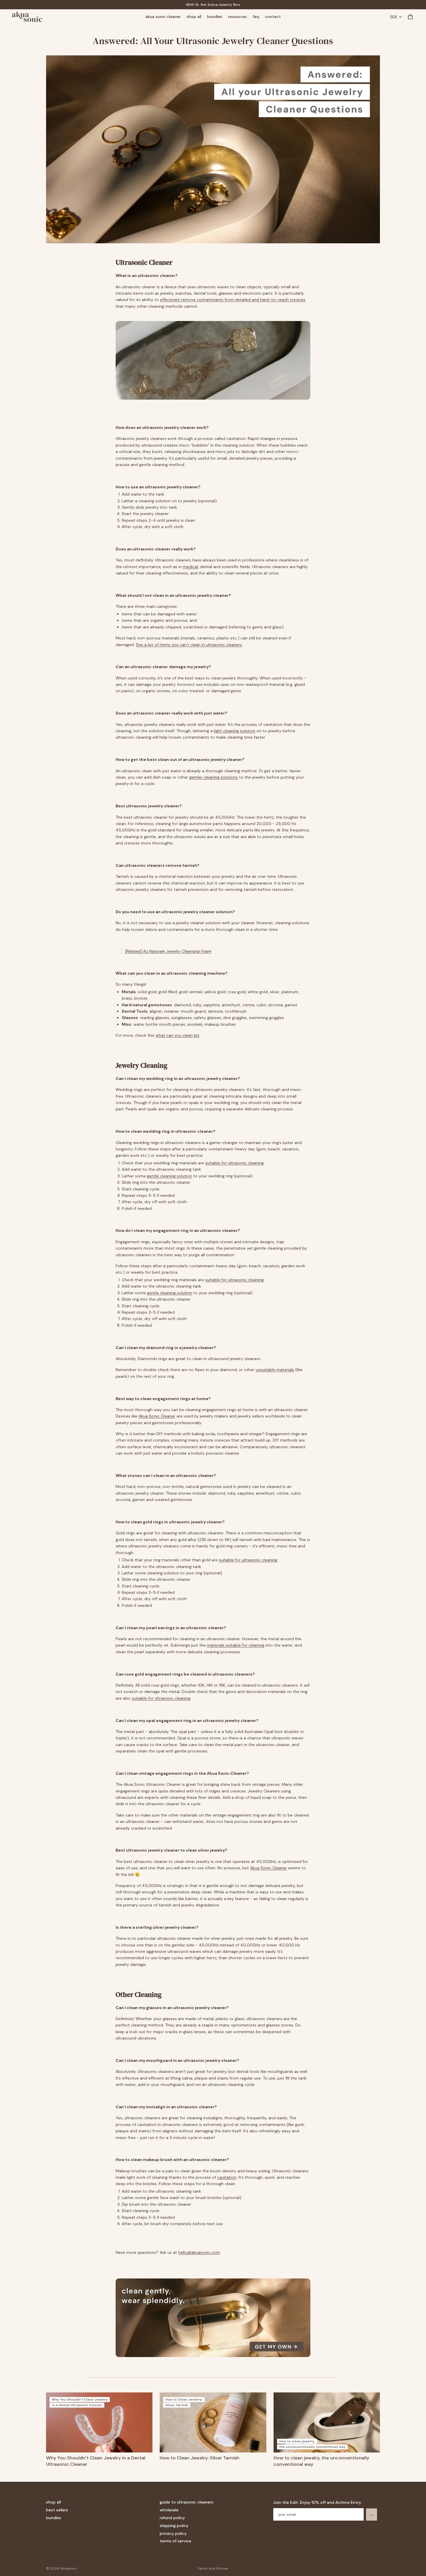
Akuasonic (68, 2568)
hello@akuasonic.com (199, 2252)
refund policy (172, 2518)
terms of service (175, 2541)
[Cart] (410, 17)
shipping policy (174, 2525)
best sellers (57, 2510)
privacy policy (173, 2533)
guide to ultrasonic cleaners (186, 2502)
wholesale (169, 2510)
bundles (54, 2518)
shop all (53, 2502)
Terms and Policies (213, 2568)
